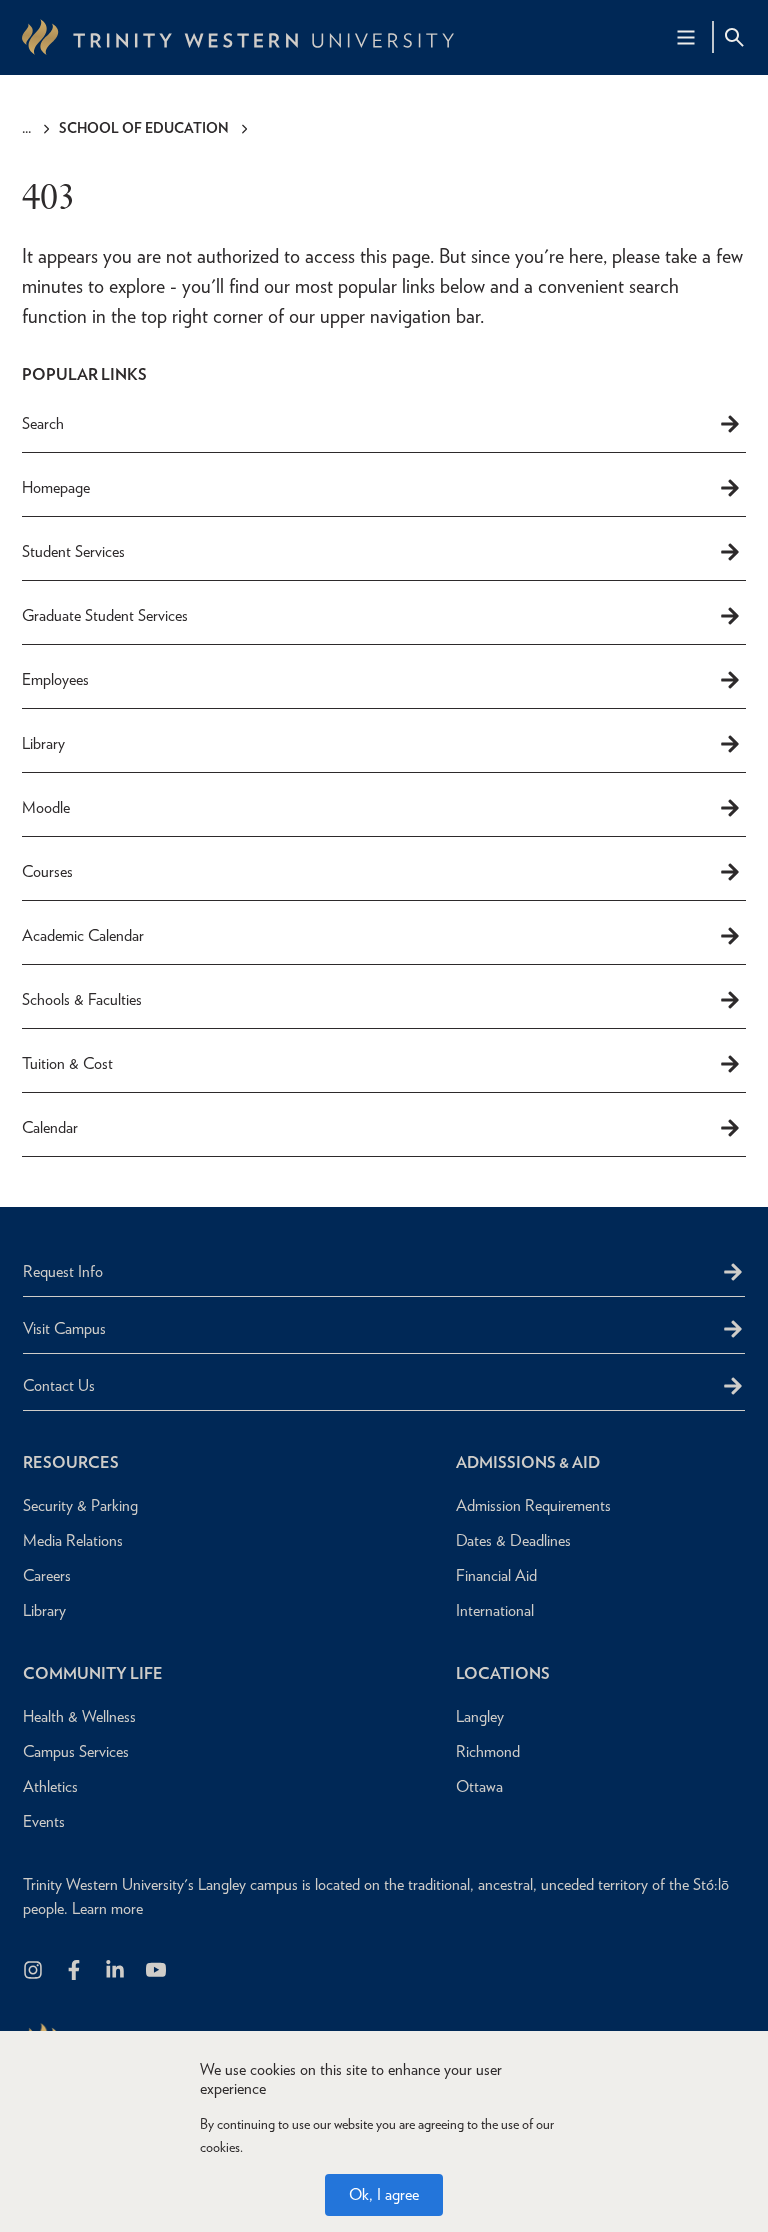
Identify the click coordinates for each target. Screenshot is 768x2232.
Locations (503, 1673)
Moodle (46, 807)
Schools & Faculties (82, 999)
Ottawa (479, 1786)
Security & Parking (80, 1505)
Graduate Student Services (105, 615)
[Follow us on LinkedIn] (116, 1971)
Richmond (488, 1751)
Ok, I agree (384, 2194)
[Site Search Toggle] (734, 37)
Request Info (63, 1271)
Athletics (50, 1786)
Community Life (93, 1673)
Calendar (50, 1127)
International (495, 1610)
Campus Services (76, 1751)
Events (44, 1821)
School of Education (144, 128)
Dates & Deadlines (513, 1540)
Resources (71, 1462)
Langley (480, 1716)
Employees (55, 679)
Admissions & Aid (528, 1462)
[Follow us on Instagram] (34, 1971)
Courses (47, 871)
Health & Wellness (79, 1716)
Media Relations (73, 1540)
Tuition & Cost (67, 1063)
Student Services (73, 551)
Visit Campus (64, 1328)
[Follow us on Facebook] (75, 1971)
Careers (47, 1575)
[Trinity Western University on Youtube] (157, 1971)
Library (43, 743)
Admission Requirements (533, 1505)
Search (43, 423)
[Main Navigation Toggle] (686, 37)
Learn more (107, 1908)
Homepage (56, 487)
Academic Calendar (83, 935)
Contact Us (59, 1385)
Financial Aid (496, 1575)
